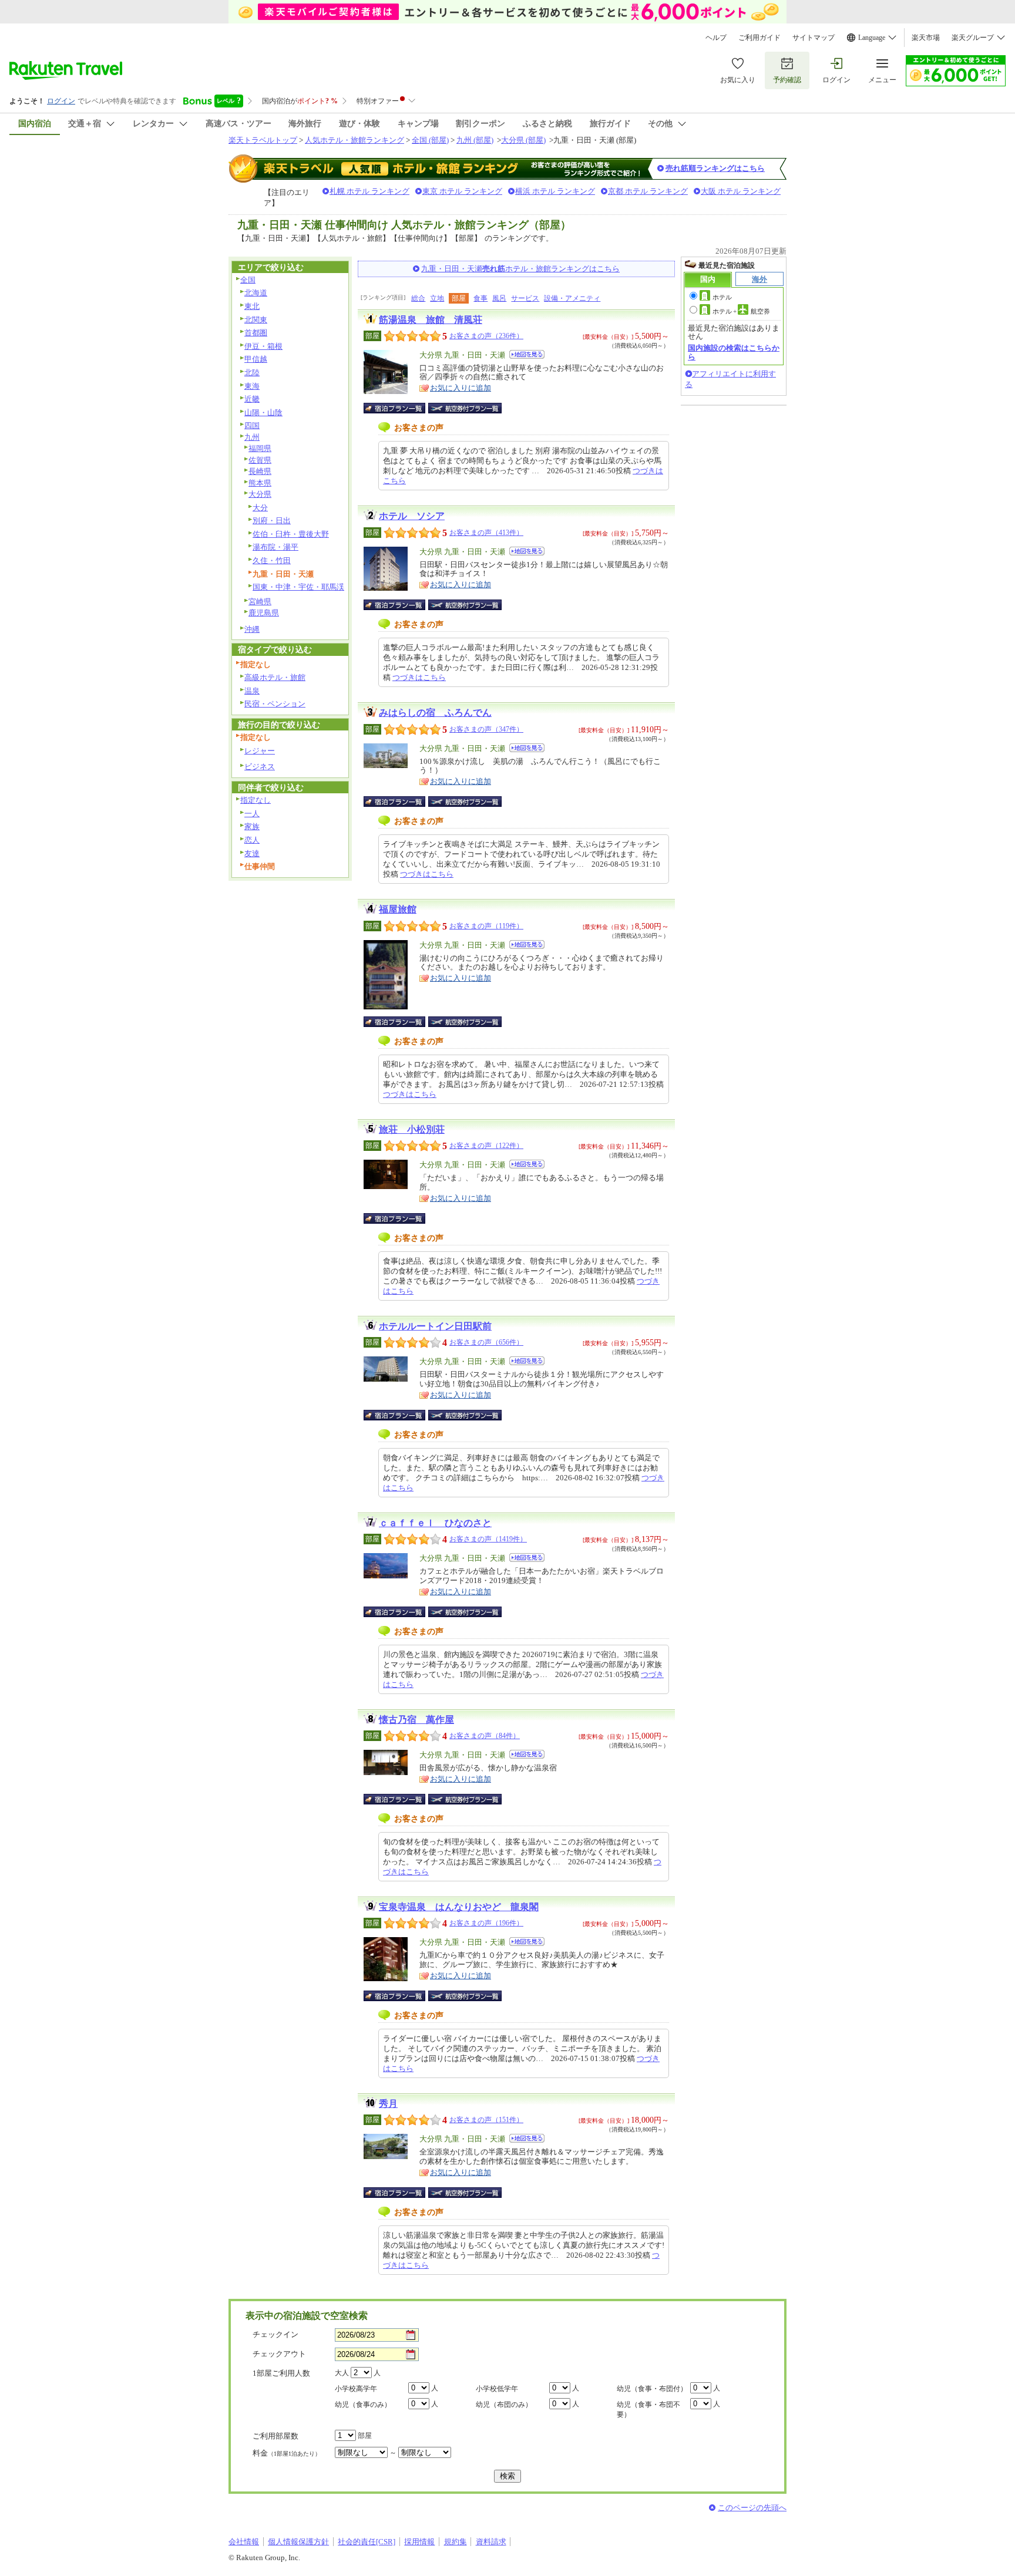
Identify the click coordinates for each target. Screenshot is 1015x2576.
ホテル (722, 297)
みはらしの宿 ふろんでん (435, 713)
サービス (525, 298)
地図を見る (527, 354)
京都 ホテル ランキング (648, 191)
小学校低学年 (497, 2389)
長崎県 (260, 471)
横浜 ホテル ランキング (555, 191)
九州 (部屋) (475, 140)
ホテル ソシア (412, 516)
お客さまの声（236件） (486, 336)
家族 (252, 826)
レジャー (260, 751)
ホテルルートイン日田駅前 (435, 1326)
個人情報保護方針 (298, 2542)
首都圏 (256, 333)
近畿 (252, 399)
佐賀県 (260, 460)
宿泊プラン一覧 (400, 408)
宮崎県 (260, 602)
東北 (252, 306)
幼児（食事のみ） (363, 2405)
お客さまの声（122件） (486, 1146)
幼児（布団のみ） (504, 2405)
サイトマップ (814, 38)
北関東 (256, 320)
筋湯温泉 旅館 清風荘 (431, 320)
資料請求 (491, 2542)
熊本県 (260, 483)
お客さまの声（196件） (486, 1923)
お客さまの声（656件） (486, 1342)
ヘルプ (716, 38)
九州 (252, 437)
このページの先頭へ (752, 2508)
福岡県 (260, 448)
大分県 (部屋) (523, 140)
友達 (252, 853)
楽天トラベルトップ (263, 140)
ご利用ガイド (759, 38)
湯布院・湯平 (275, 547)
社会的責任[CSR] (367, 2542)
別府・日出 (272, 521)
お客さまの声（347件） (486, 729)
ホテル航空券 (741, 311)
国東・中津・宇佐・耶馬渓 (298, 587)
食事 (480, 298)
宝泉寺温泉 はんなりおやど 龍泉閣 (459, 1907)
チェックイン (275, 2334)
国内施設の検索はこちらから (734, 352)
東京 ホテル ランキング (462, 191)
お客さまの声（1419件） (488, 1539)
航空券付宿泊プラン (465, 408)
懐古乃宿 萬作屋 (416, 1720)
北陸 (252, 373)
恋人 (252, 840)
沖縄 (252, 629)
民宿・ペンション (275, 704)
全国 (248, 280)
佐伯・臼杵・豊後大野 (291, 534)
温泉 (252, 691)
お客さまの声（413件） (486, 533)
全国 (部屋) (430, 140)
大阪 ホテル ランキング (741, 191)
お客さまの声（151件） (486, 2120)
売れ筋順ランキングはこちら (715, 168)
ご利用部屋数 (275, 2436)
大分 (260, 508)
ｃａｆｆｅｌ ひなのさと (435, 1523)
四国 (252, 425)
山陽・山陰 (263, 413)
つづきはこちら (419, 677)
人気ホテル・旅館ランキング (354, 140)
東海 (252, 386)
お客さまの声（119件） (486, 926)
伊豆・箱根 (263, 346)
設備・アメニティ (572, 298)
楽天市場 (926, 38)
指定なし (256, 800)
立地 (437, 298)
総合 (418, 298)
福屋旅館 (398, 909)
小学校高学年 (356, 2389)
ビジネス (260, 767)
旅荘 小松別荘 (412, 1129)
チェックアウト (279, 2354)
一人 (252, 814)
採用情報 (419, 2542)
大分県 (260, 494)
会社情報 (244, 2542)
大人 (342, 2373)
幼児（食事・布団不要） (648, 2410)
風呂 (499, 298)
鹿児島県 (264, 613)
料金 (287, 2453)
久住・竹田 (272, 560)
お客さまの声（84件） (485, 1736)
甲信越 (256, 359)
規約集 (456, 2542)
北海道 (256, 293)
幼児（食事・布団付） (652, 2389)
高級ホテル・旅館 (275, 677)
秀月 (388, 2104)
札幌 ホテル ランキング (369, 191)
